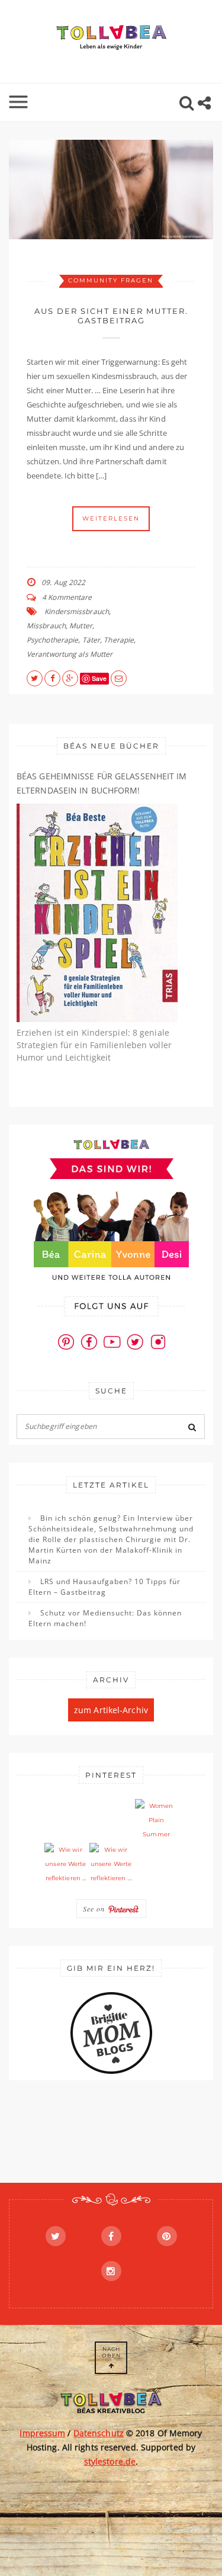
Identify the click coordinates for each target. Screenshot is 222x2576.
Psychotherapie (52, 640)
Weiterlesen (111, 518)
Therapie (119, 640)
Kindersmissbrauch (77, 611)
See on (95, 1909)
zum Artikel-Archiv (111, 1710)
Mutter (81, 626)
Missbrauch (46, 626)
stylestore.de (110, 2461)
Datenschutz (99, 2433)
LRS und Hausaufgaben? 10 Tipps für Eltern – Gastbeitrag (104, 1587)
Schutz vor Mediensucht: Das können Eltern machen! (105, 1618)
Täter (91, 640)
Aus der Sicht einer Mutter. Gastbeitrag (111, 316)
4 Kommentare (67, 597)
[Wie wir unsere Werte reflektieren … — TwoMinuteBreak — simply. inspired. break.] (66, 1864)
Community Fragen (111, 280)
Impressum (42, 2433)
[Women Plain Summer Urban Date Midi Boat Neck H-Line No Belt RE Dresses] (156, 1820)
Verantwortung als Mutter (70, 654)
